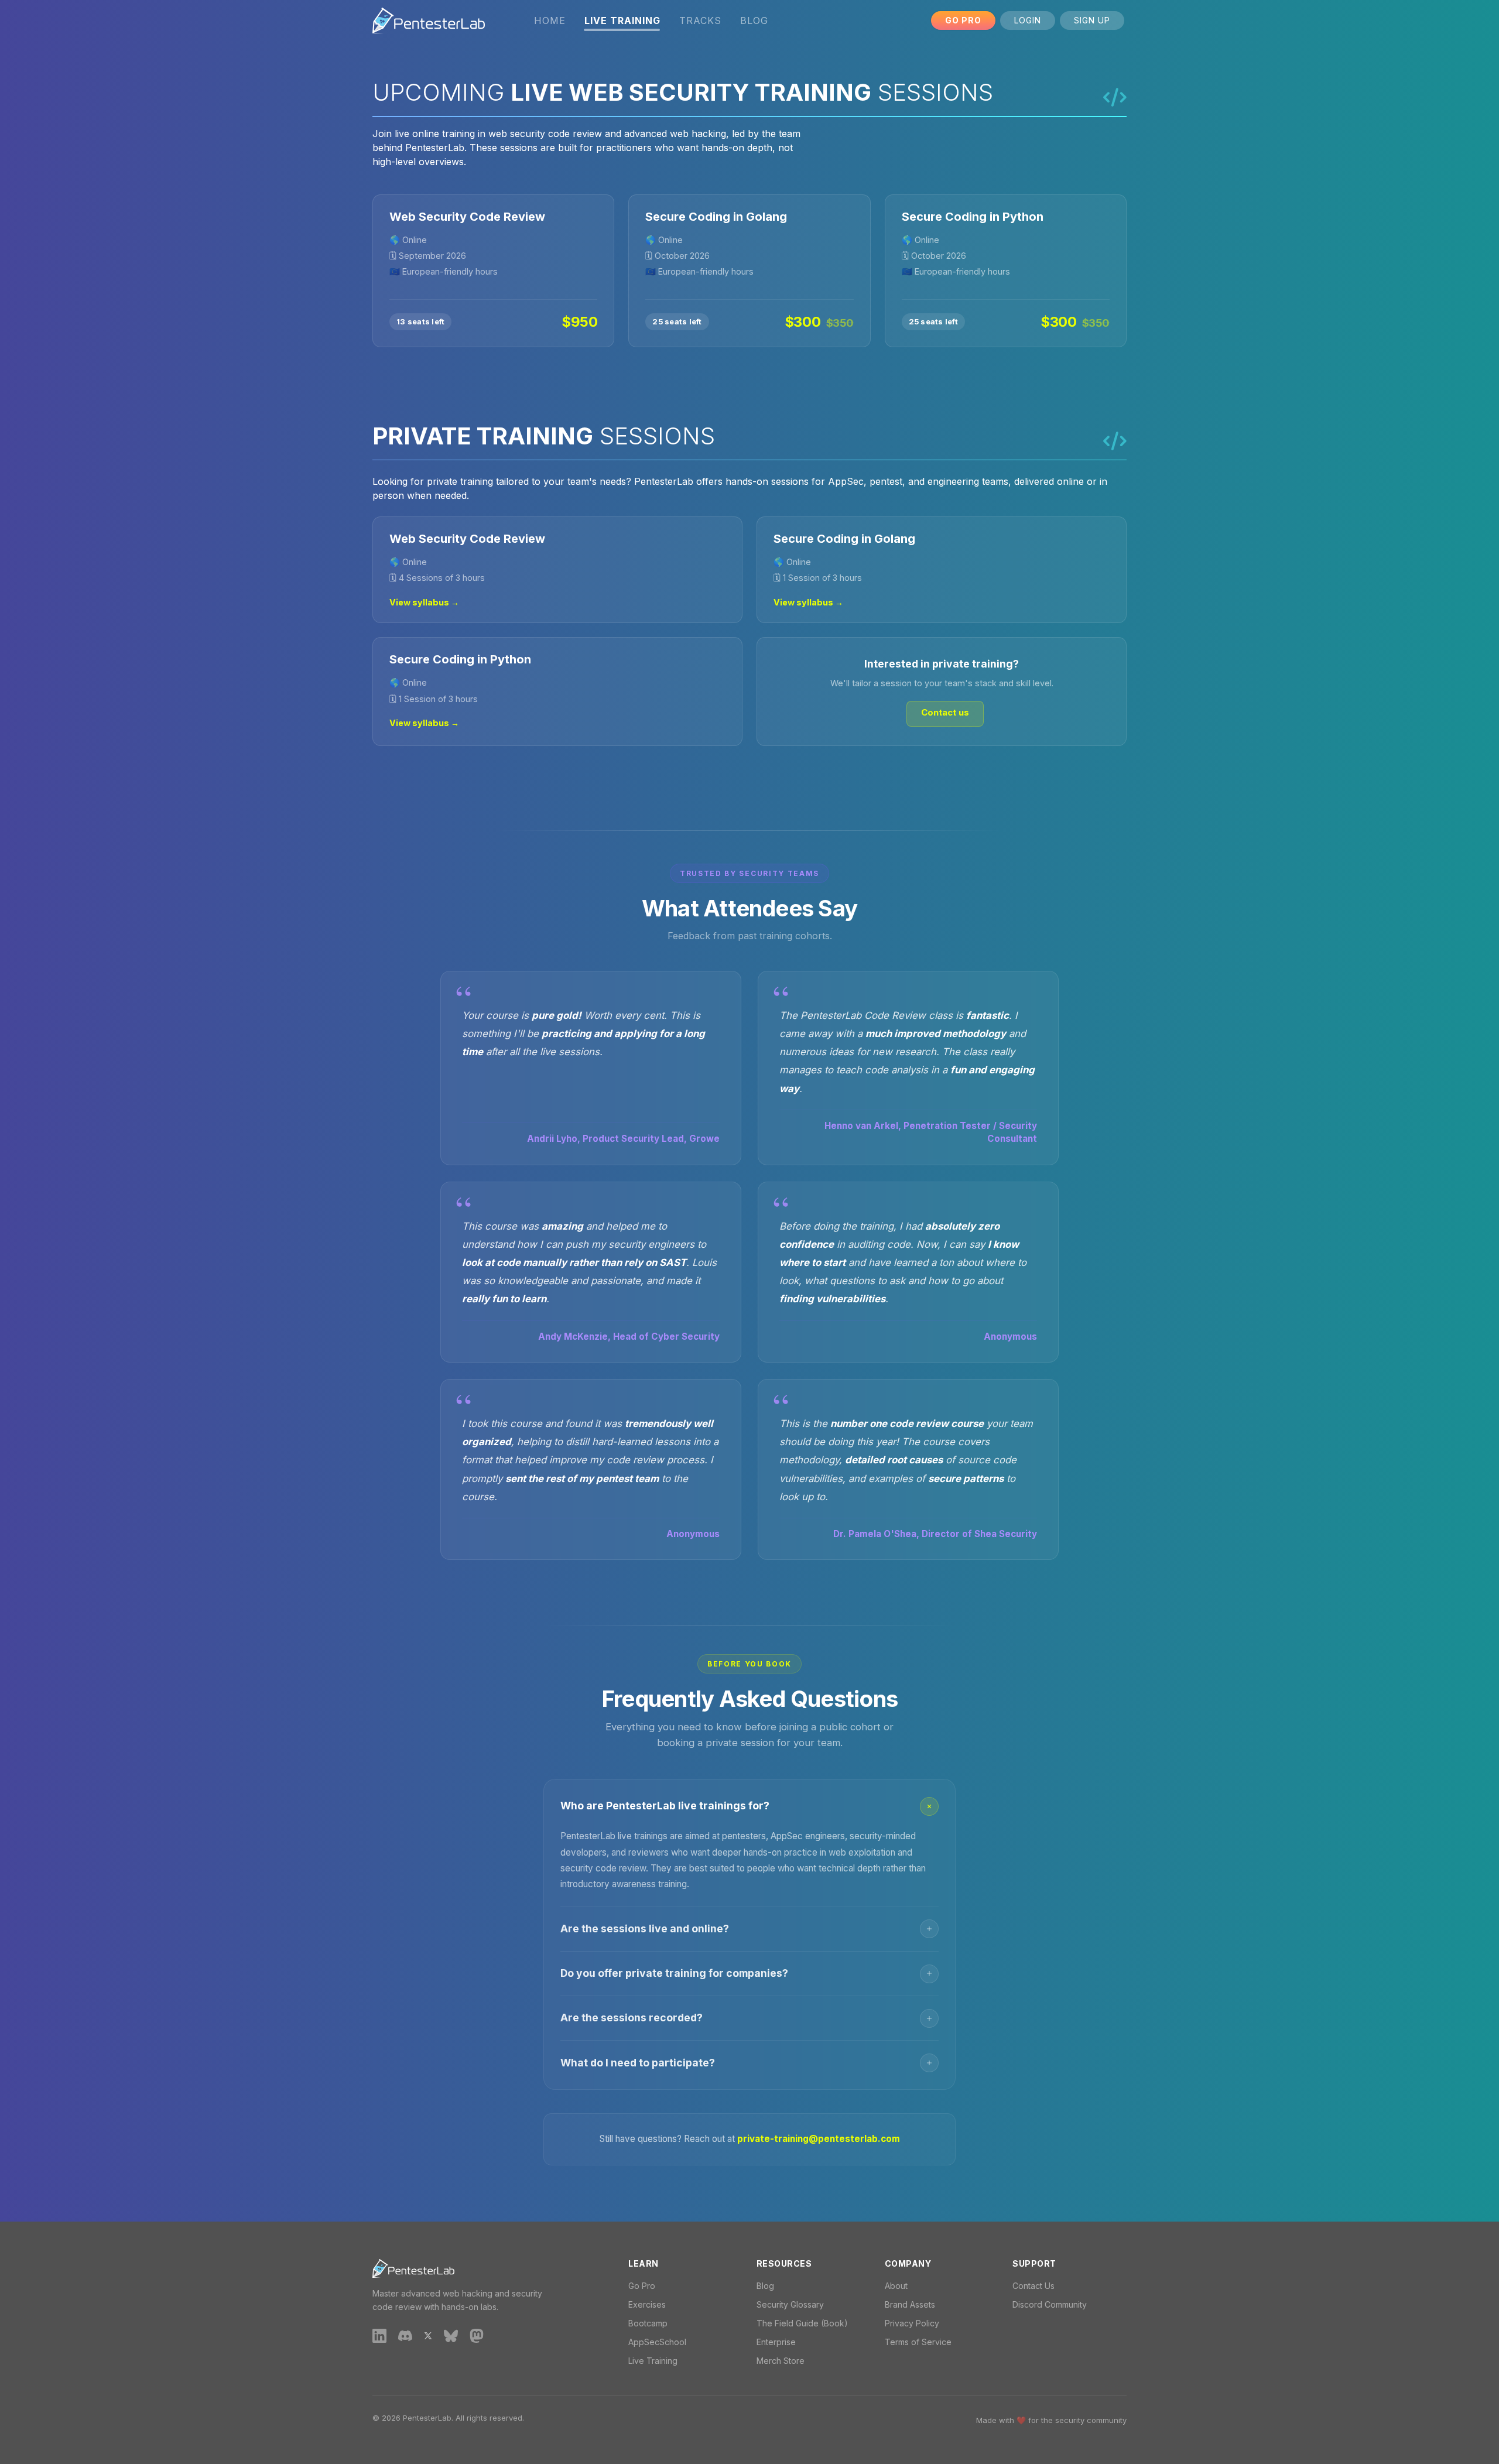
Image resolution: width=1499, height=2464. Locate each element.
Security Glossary (790, 2304)
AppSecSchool (657, 2342)
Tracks (700, 20)
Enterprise (776, 2342)
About (896, 2286)
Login (1028, 20)
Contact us (945, 712)
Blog (754, 20)
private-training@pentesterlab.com (819, 2139)
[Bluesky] (451, 2335)
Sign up (1092, 20)
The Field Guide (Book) (802, 2323)
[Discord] (405, 2335)
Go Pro (963, 20)
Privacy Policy (912, 2323)
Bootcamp (648, 2323)
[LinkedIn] (379, 2335)
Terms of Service (918, 2342)
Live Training (653, 2361)
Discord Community (1050, 2304)
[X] (428, 2335)
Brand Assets (910, 2304)
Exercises (647, 2304)
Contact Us (1033, 2286)
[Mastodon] (477, 2335)
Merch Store (781, 2361)
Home (550, 20)
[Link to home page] (429, 20)
